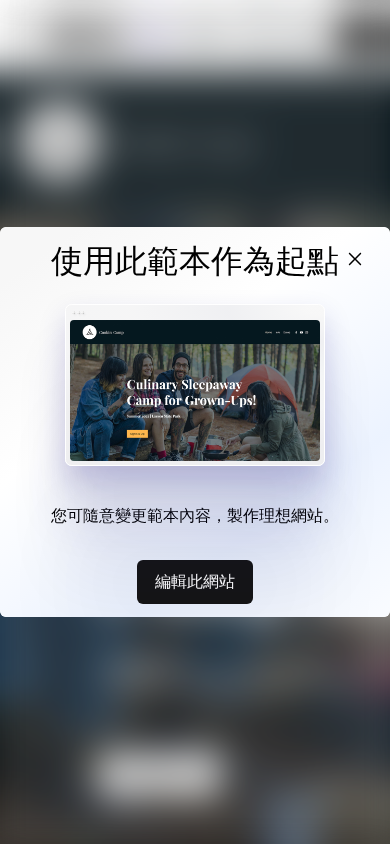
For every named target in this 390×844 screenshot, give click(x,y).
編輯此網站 (195, 581)
